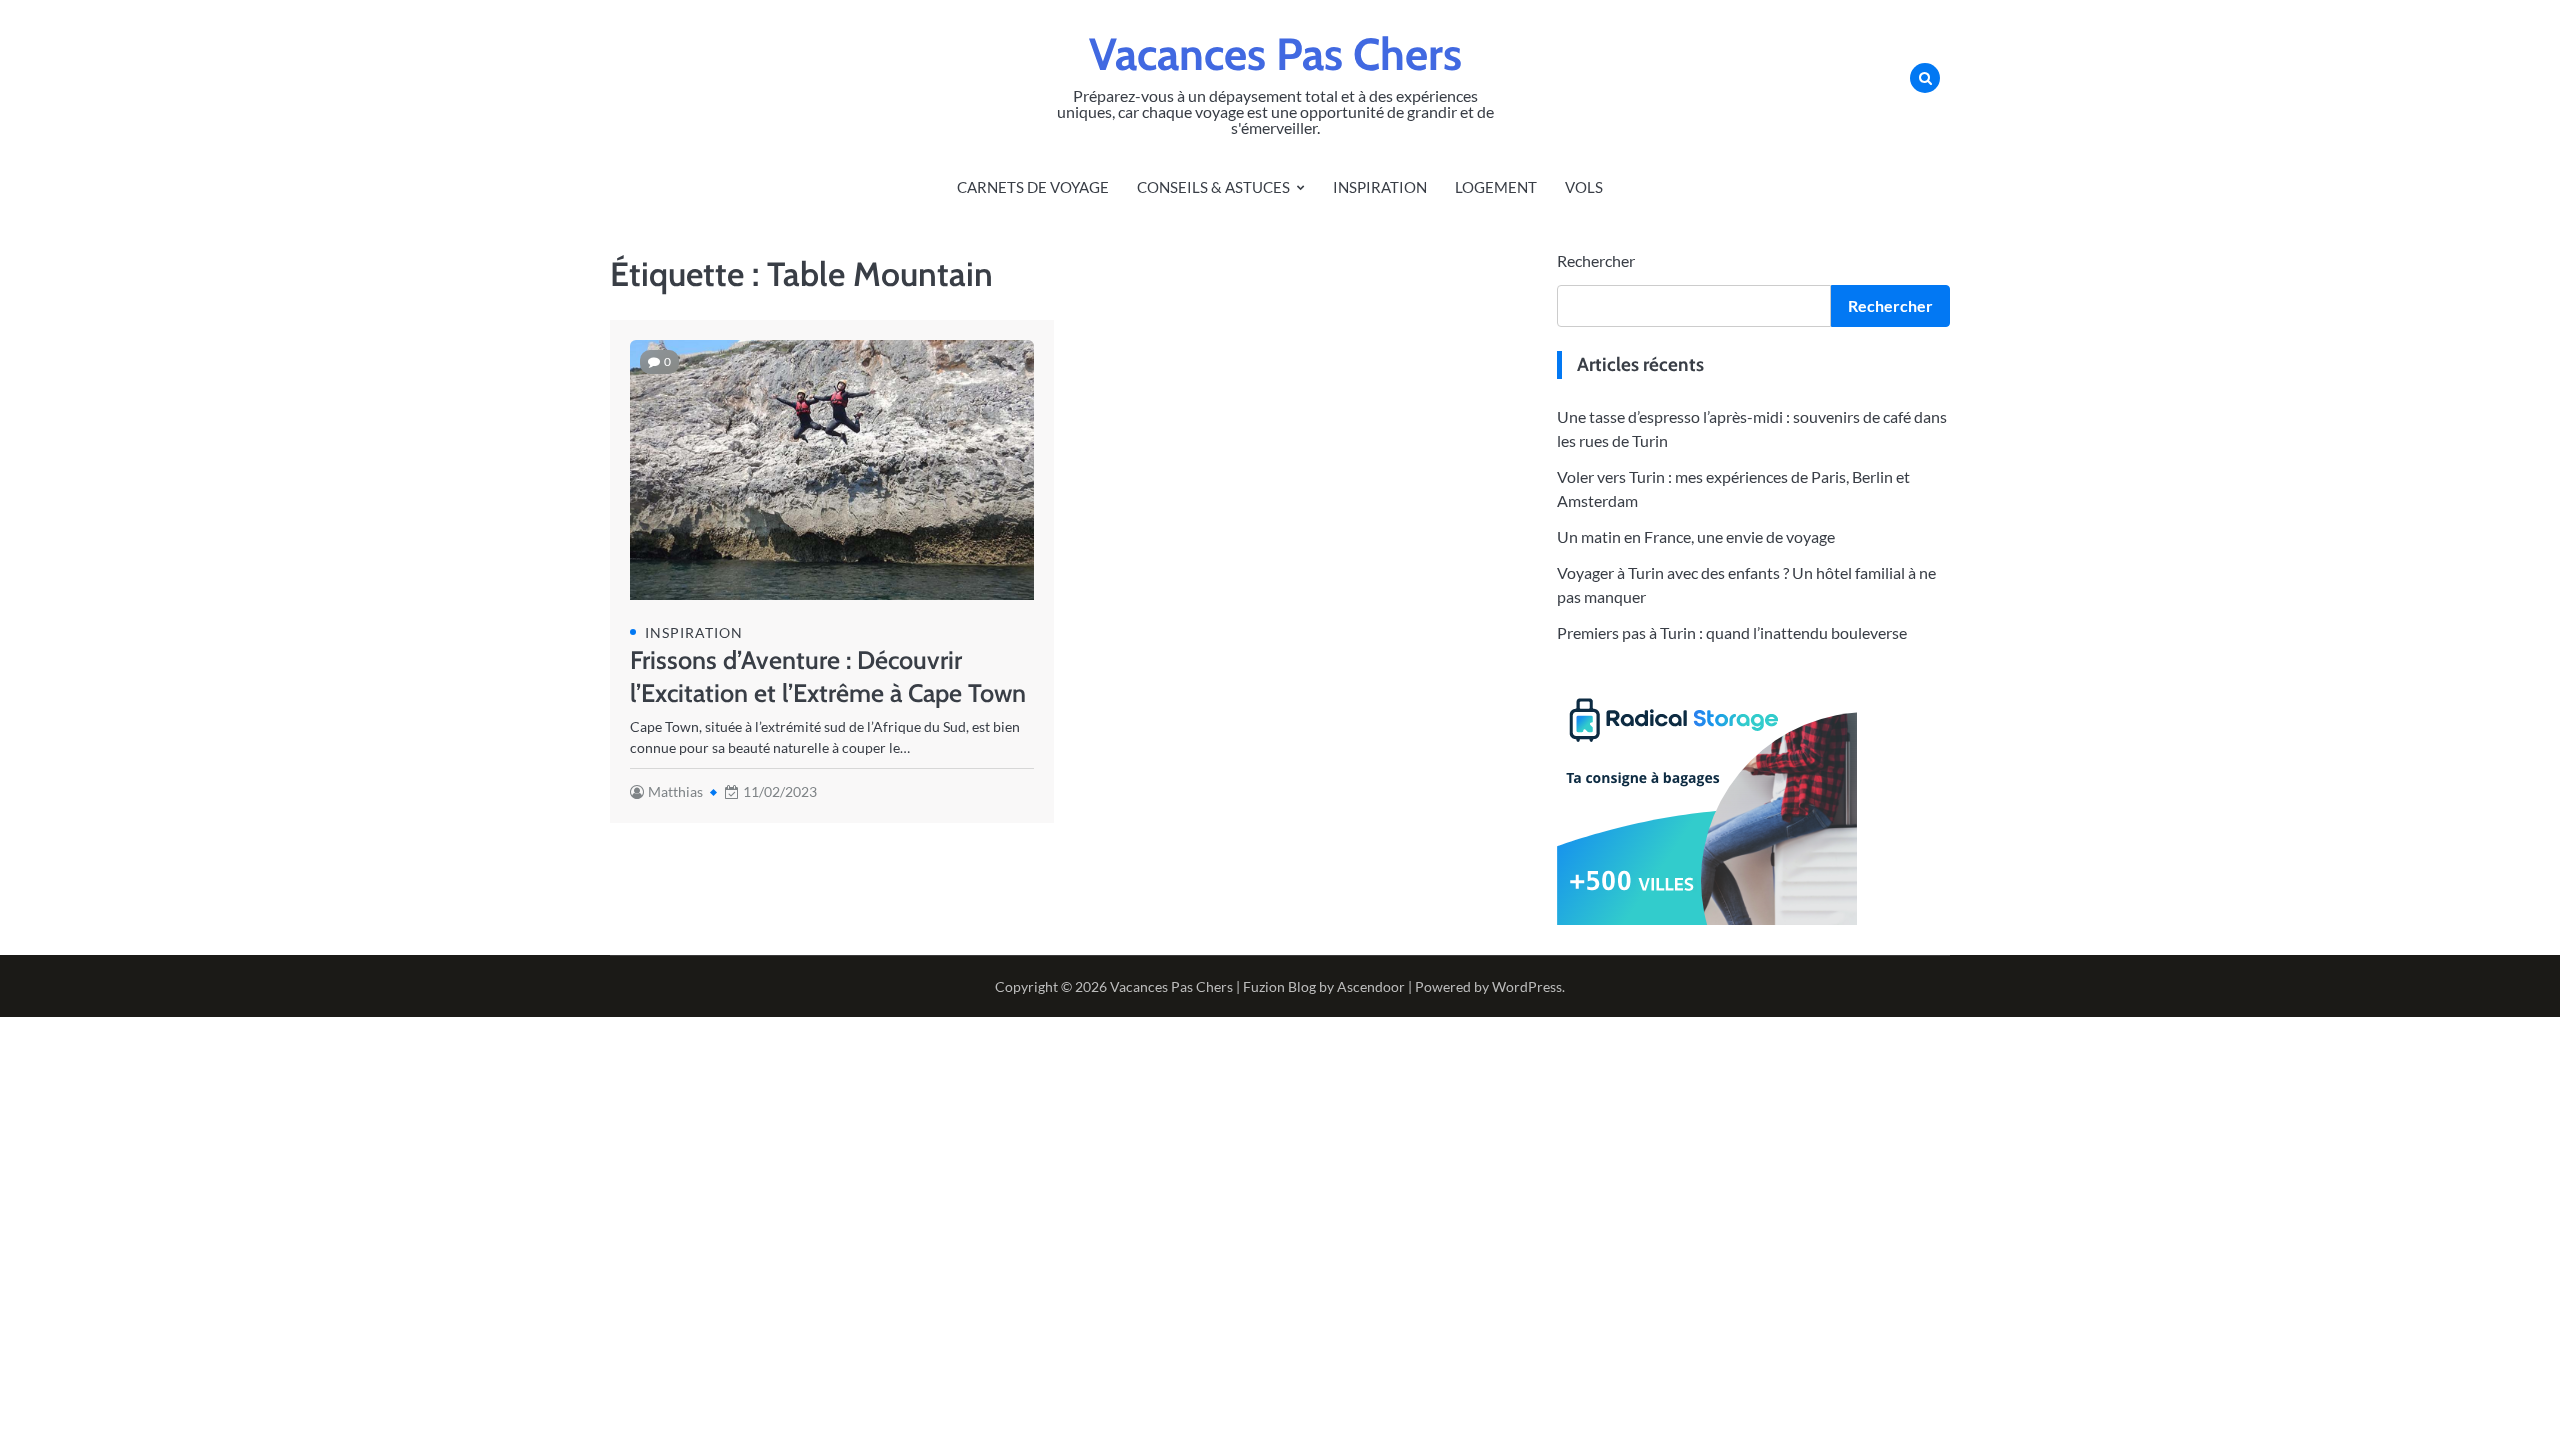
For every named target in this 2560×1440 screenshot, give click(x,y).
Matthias (675, 791)
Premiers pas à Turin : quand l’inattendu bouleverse (1732, 632)
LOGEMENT (1496, 187)
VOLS (1584, 187)
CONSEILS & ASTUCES (1213, 187)
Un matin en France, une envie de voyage (1696, 536)
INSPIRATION (1380, 187)
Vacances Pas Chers (1275, 54)
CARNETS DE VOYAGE (1033, 187)
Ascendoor (1371, 986)
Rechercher (1596, 260)
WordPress (1527, 986)
